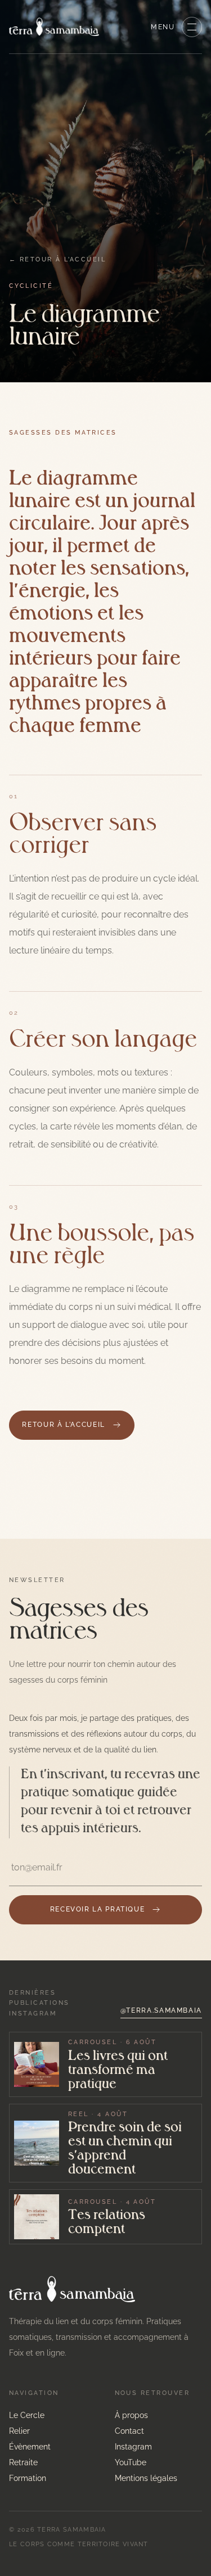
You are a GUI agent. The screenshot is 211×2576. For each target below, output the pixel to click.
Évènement (30, 2447)
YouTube (131, 2462)
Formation (28, 2478)
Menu (163, 27)
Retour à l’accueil (63, 1425)
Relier (19, 2431)
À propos (131, 2415)
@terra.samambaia (161, 2010)
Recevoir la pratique (98, 1909)
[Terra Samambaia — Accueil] (54, 27)
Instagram (133, 2447)
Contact (129, 2431)
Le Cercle (27, 2415)
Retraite (23, 2462)
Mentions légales (146, 2478)
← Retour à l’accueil (57, 259)
